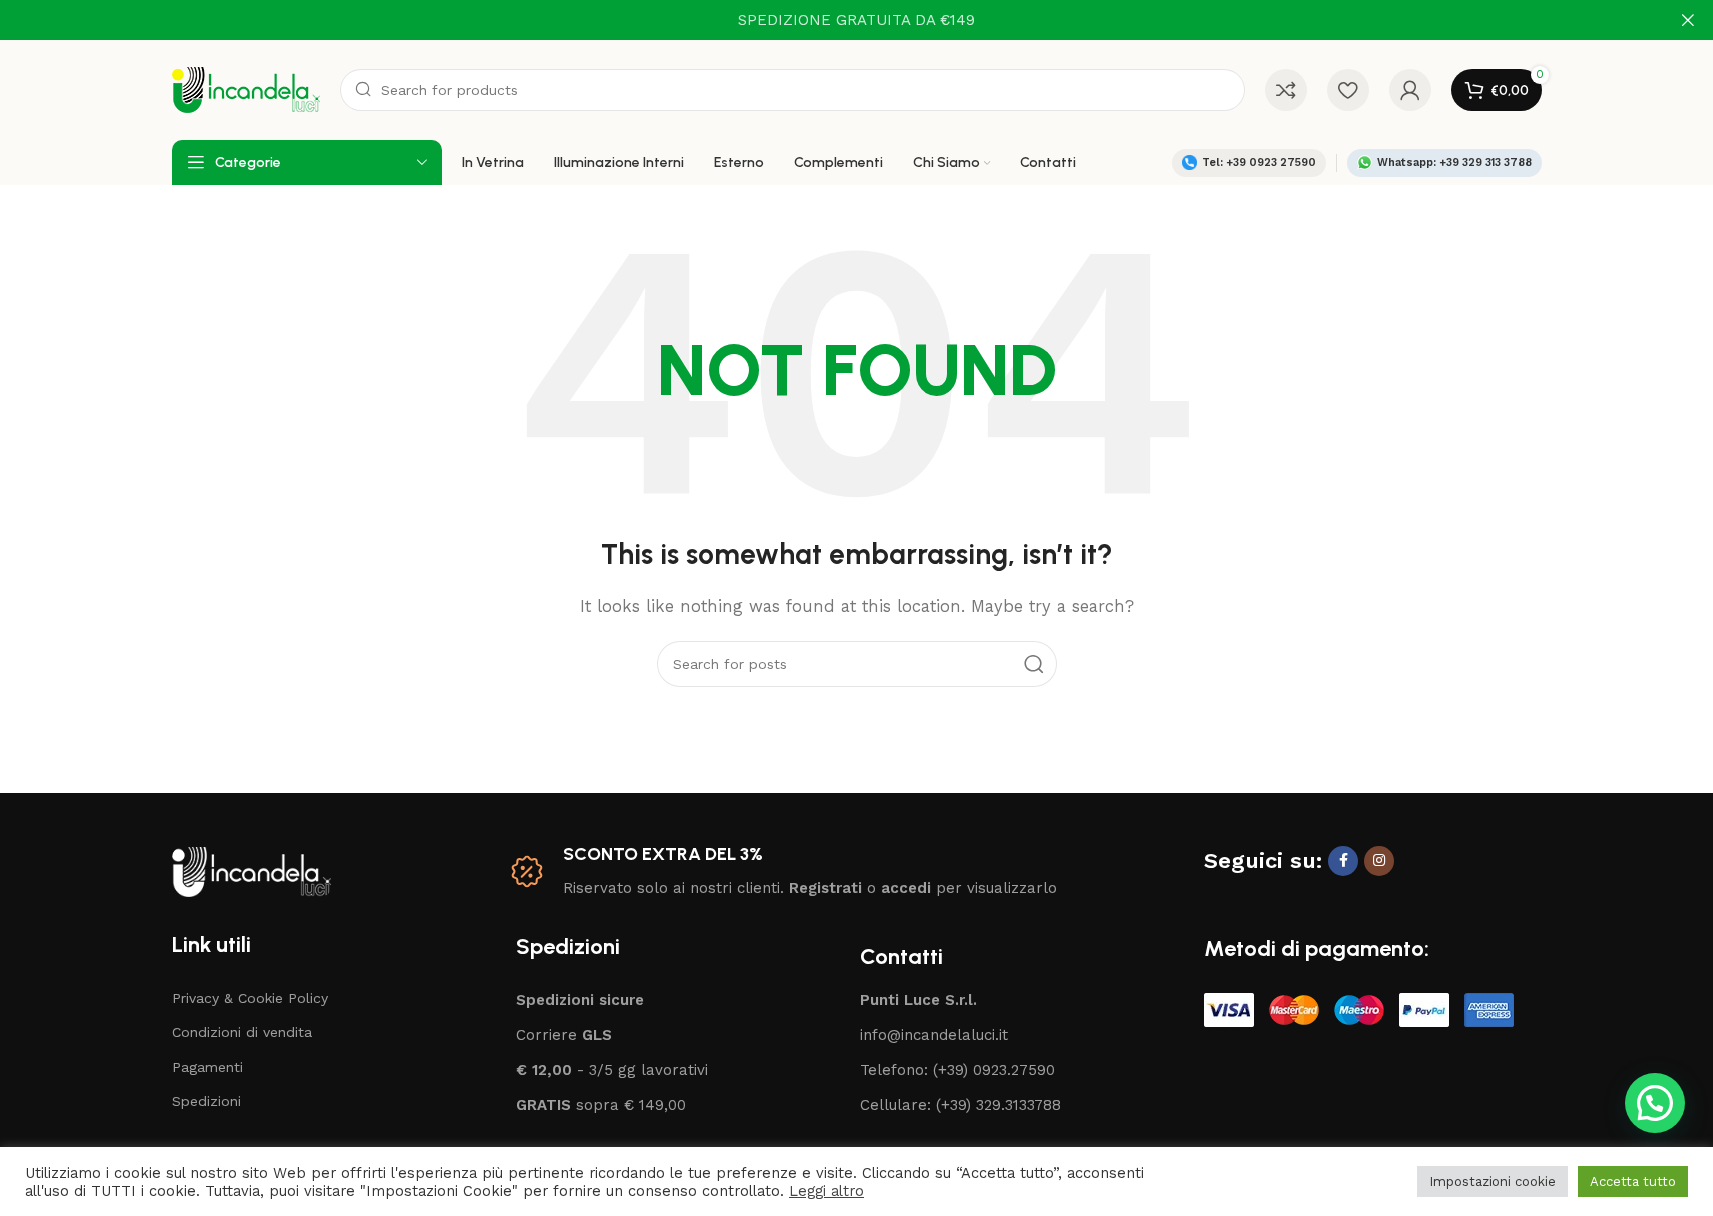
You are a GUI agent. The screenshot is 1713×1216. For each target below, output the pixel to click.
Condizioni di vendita (242, 1032)
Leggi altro (826, 1191)
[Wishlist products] (1348, 90)
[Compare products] (1286, 90)
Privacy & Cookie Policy (250, 998)
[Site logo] (246, 89)
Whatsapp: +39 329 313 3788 (1454, 162)
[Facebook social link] (1343, 861)
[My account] (1410, 90)
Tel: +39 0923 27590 (1259, 162)
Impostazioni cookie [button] (1492, 1181)
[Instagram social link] (1379, 861)
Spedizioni (206, 1101)
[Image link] (251, 870)
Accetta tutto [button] (1633, 1181)
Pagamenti (207, 1067)
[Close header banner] (1688, 20)
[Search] (1034, 664)
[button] (1655, 1103)
